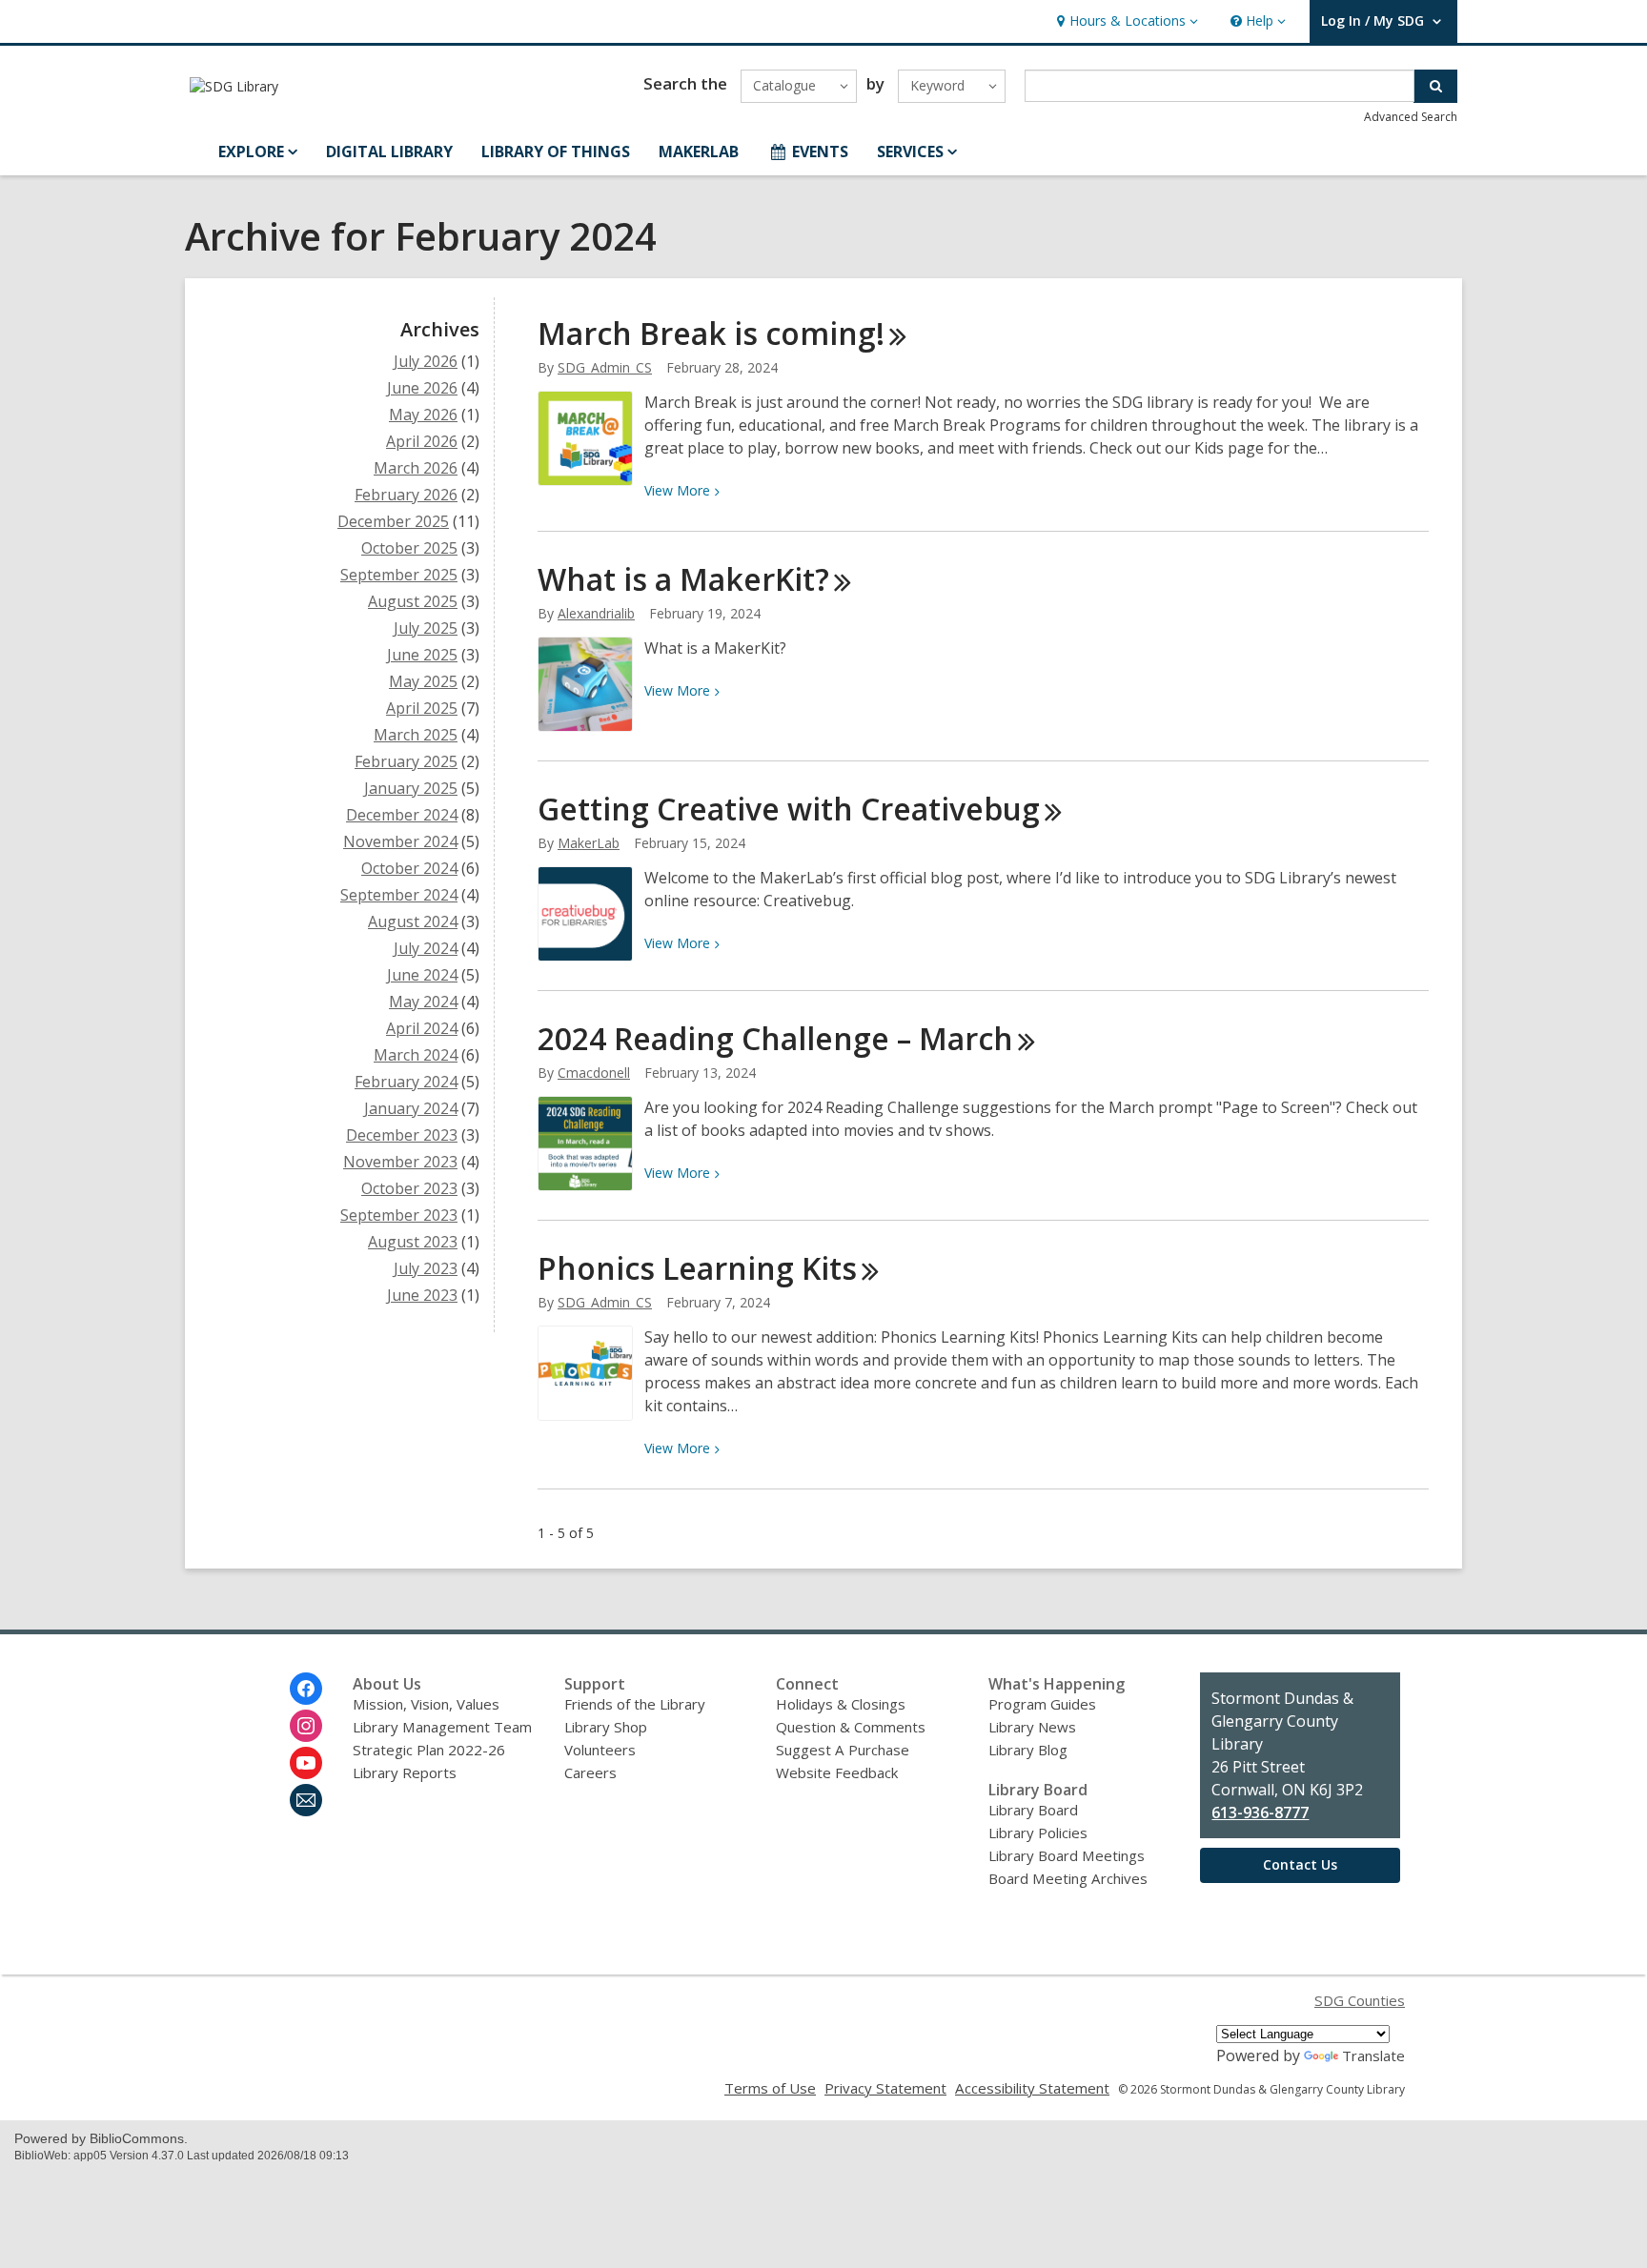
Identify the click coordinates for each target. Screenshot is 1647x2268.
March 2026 (416, 468)
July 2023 (426, 1268)
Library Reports (405, 1772)
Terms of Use (770, 2088)
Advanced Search (1411, 117)
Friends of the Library (635, 1704)
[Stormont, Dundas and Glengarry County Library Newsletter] (306, 1800)
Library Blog (1028, 1750)
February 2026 (406, 495)
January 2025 (411, 788)
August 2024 (413, 921)
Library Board (1033, 1810)
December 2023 (402, 1135)
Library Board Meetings (1067, 1855)
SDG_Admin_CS (605, 367)
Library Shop (606, 1727)
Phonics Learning (697, 1268)
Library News (1032, 1727)
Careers (590, 1772)
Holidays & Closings (841, 1704)
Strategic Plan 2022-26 (429, 1750)
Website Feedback (837, 1772)
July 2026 (426, 361)
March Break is (711, 333)
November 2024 (400, 841)
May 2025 (423, 681)
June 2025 (422, 655)
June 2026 (422, 388)
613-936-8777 (1260, 1812)
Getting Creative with (789, 809)
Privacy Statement (885, 2088)
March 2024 (416, 1055)
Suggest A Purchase (843, 1750)
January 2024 (411, 1108)
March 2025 (416, 735)
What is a (683, 579)
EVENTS (820, 152)
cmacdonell (594, 1073)
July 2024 (426, 948)
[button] (1125, 21)
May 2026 (423, 415)
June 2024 (422, 975)
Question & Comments (851, 1727)
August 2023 (413, 1242)
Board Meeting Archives (1068, 1878)
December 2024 (402, 815)
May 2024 (423, 1002)
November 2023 (400, 1162)
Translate (1373, 2055)
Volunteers (600, 1750)
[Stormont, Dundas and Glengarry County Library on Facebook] (306, 1689)
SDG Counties (1360, 2000)
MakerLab (589, 843)
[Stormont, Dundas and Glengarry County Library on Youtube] (306, 1763)
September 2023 (399, 1215)
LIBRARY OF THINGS (556, 152)
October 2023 (409, 1188)
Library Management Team (442, 1727)
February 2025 (406, 761)
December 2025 (393, 521)
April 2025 (422, 708)
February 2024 (406, 1082)
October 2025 (409, 548)
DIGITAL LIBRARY (389, 152)
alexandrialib (596, 613)
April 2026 (422, 441)
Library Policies (1038, 1833)
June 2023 (422, 1295)
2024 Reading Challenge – (775, 1038)
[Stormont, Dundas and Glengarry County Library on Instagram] (306, 1726)
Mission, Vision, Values (426, 1704)
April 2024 (422, 1028)
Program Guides (1042, 1704)
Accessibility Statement (1032, 2088)
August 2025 (413, 601)
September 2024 (399, 895)
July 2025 (426, 628)
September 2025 (399, 575)
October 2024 (409, 868)
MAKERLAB (699, 152)
